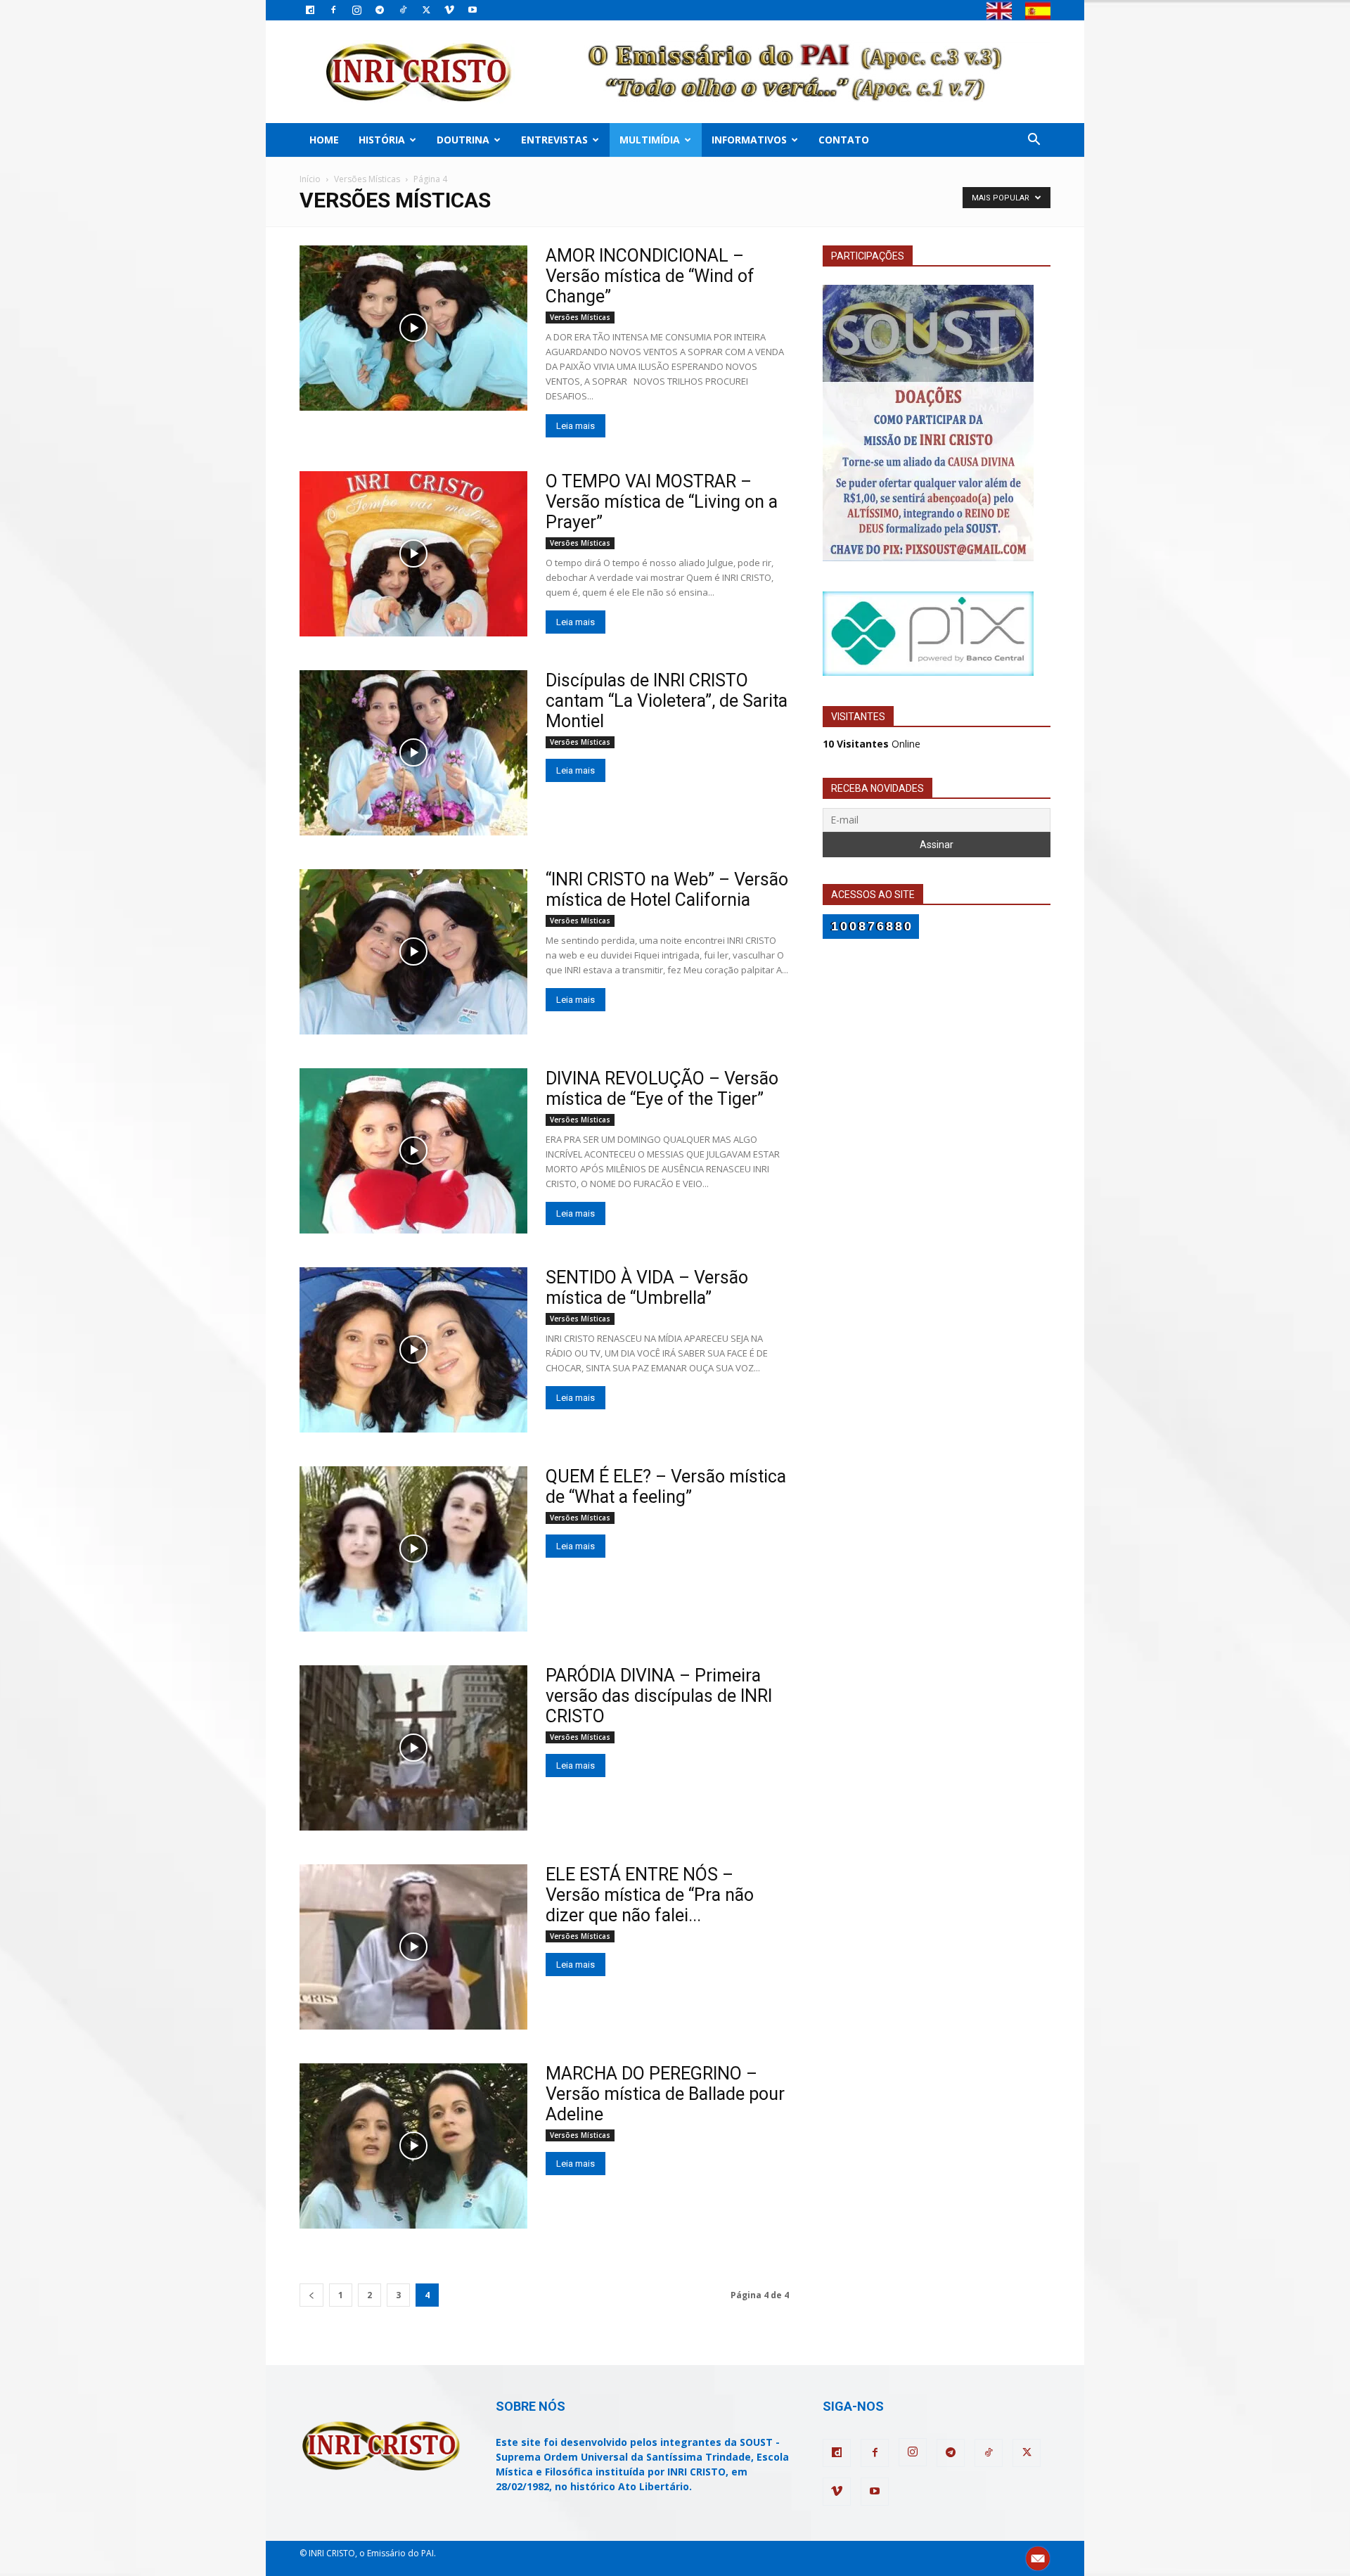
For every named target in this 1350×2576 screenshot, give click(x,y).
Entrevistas (554, 140)
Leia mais (576, 426)
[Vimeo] (449, 10)
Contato (844, 140)
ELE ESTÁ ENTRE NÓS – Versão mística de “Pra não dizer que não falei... (650, 1895)
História (382, 140)
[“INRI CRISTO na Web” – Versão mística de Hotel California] (413, 952)
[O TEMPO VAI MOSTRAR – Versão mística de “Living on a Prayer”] (413, 554)
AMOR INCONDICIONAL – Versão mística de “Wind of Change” (650, 276)
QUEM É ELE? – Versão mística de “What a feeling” (666, 1487)
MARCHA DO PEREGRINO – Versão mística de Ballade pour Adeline (665, 2094)
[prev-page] (311, 2295)
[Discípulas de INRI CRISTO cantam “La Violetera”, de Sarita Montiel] (413, 753)
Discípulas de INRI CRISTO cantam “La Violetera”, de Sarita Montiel (667, 701)
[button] (1034, 141)
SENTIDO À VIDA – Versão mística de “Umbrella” (647, 1288)
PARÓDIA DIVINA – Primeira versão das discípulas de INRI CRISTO (659, 1696)
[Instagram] (356, 10)
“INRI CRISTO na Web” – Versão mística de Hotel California (667, 890)
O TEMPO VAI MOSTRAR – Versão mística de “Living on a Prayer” (662, 502)
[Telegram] (380, 10)
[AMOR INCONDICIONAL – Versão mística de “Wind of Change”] (413, 328)
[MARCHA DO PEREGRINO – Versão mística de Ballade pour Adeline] (413, 2146)
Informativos (749, 140)
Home (324, 140)
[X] (426, 10)
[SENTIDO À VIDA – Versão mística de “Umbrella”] (413, 1350)
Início (310, 179)
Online (872, 744)
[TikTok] (403, 10)
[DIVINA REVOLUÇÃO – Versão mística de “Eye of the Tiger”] (413, 1151)
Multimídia (650, 140)
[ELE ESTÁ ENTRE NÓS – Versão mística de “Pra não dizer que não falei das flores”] (413, 1947)
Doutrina (463, 140)
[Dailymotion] (310, 10)
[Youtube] (472, 10)
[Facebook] (333, 10)
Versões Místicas (367, 179)
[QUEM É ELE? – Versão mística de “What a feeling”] (413, 1549)
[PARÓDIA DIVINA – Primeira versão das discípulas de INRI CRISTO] (413, 1748)
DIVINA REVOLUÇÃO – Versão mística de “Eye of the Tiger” (662, 1089)
